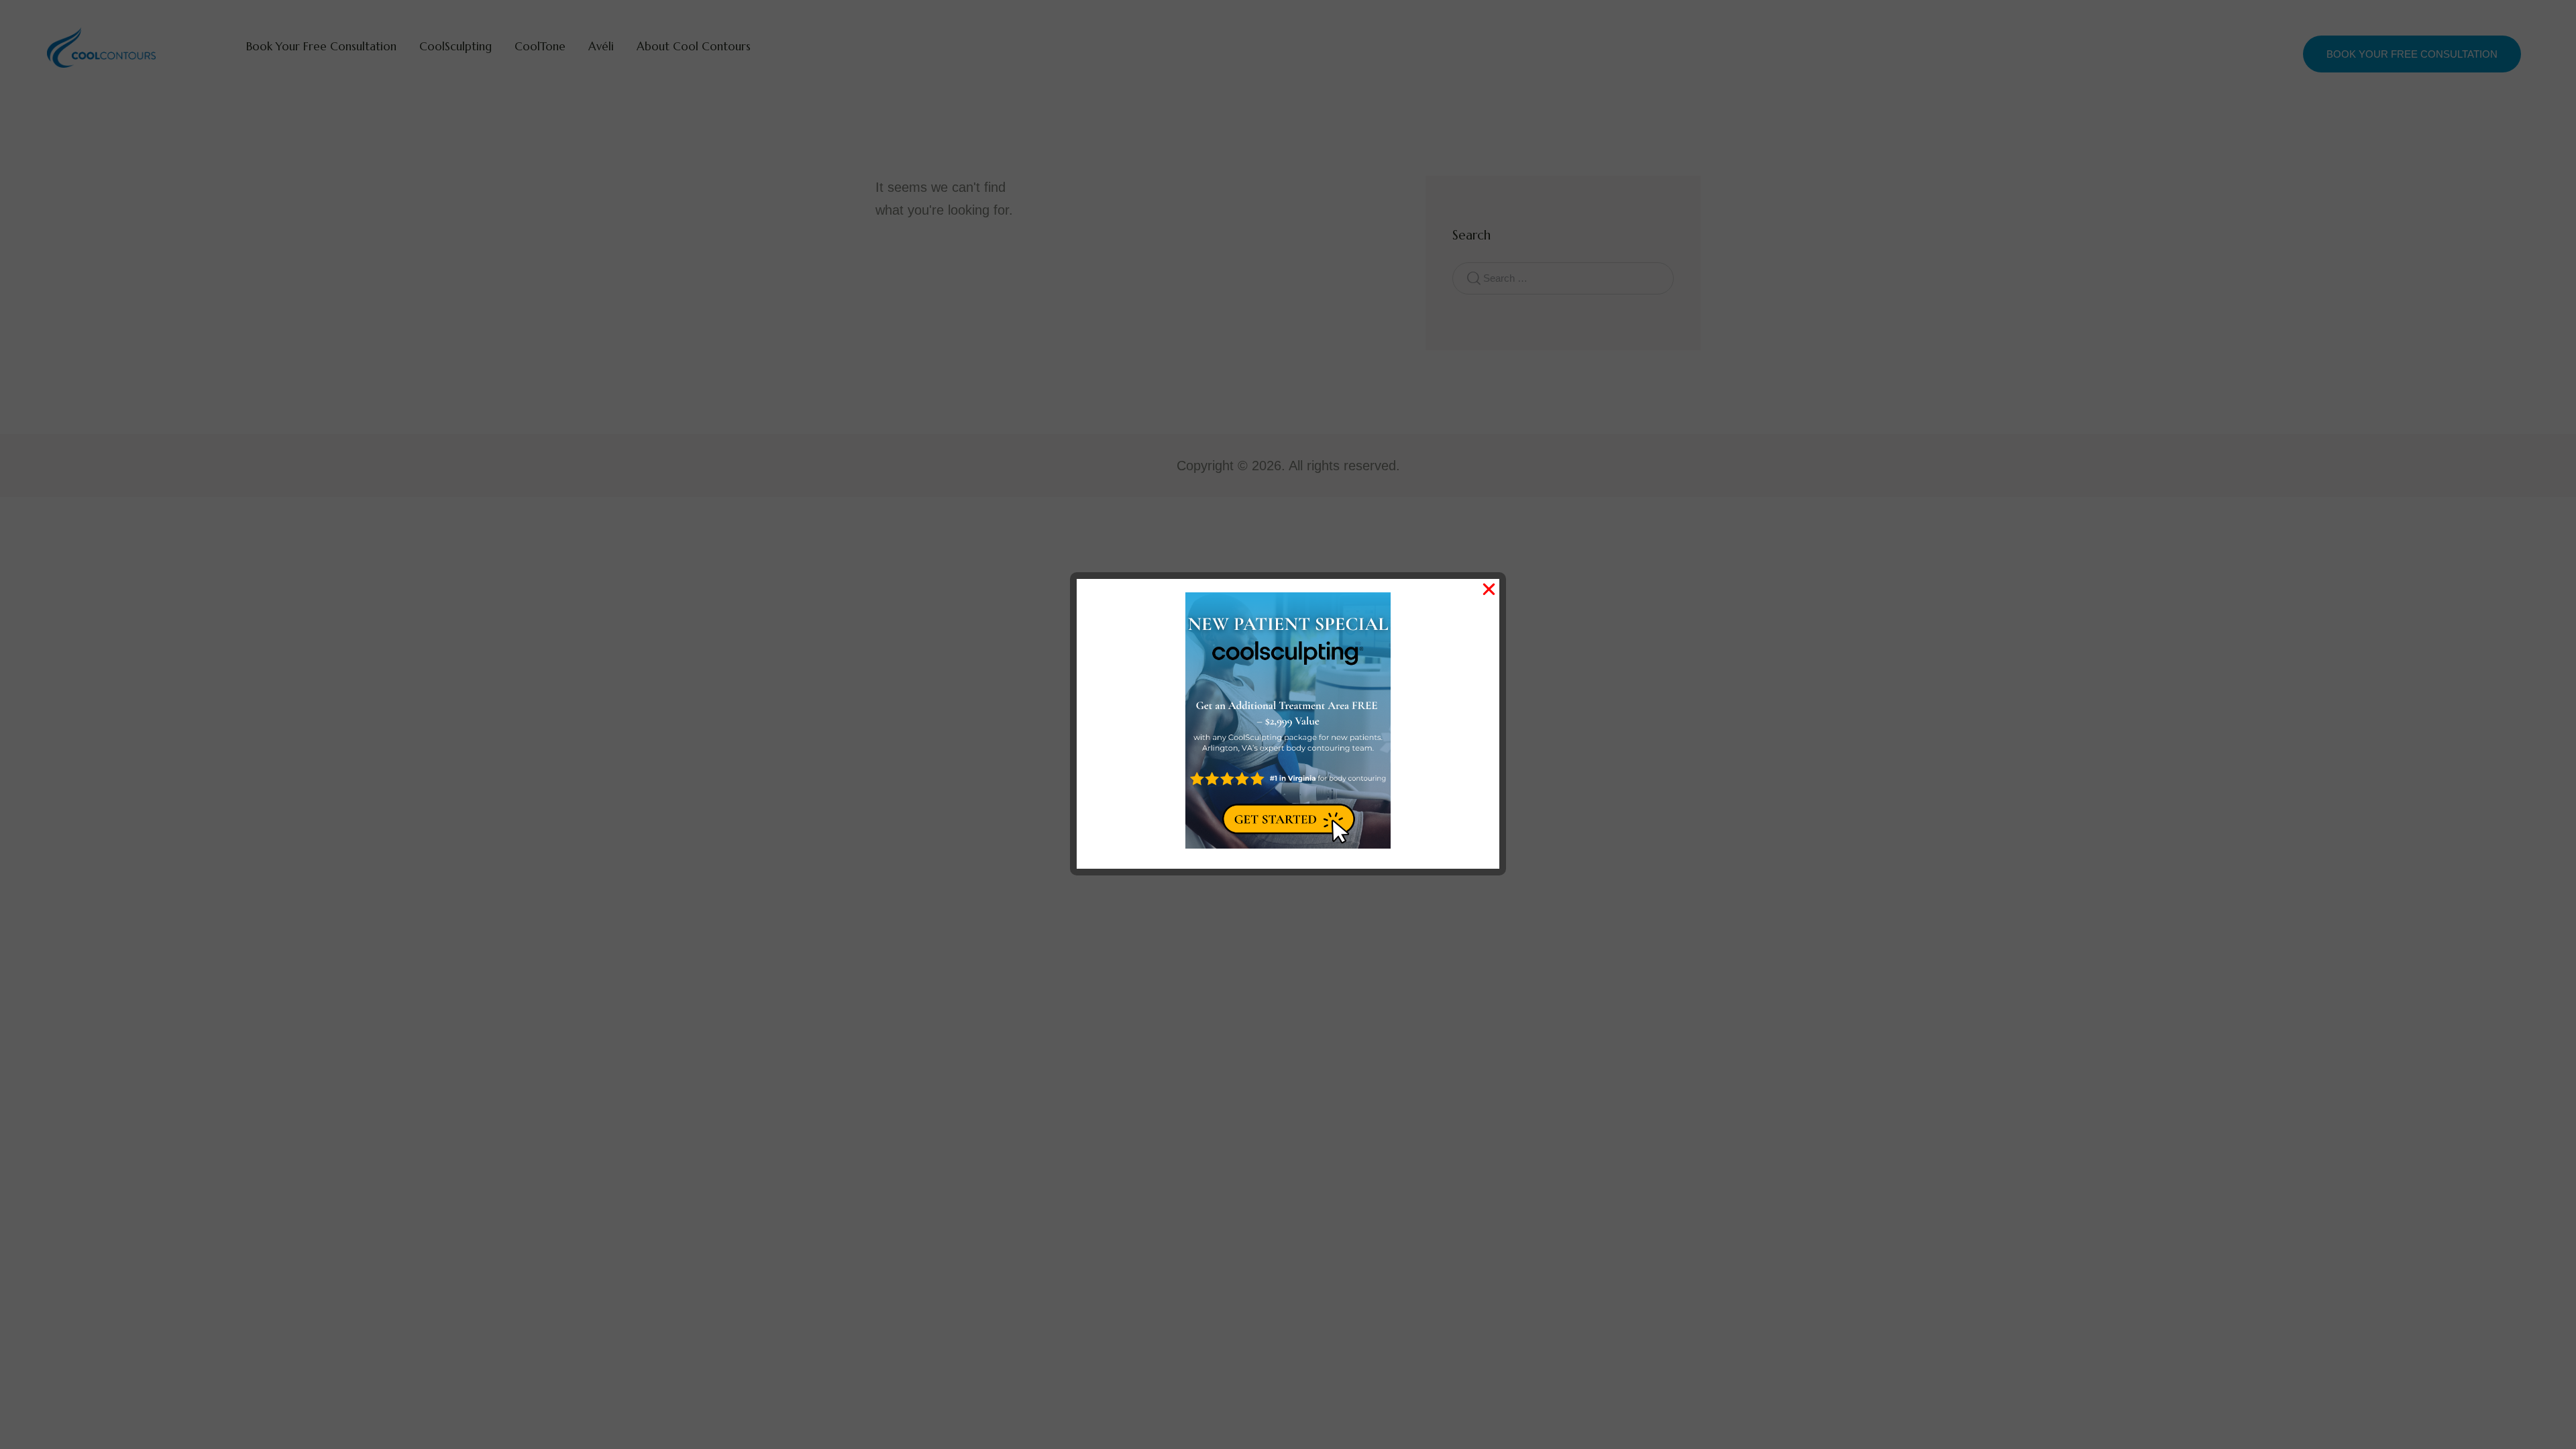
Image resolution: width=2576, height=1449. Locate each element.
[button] (1489, 589)
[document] (1288, 724)
